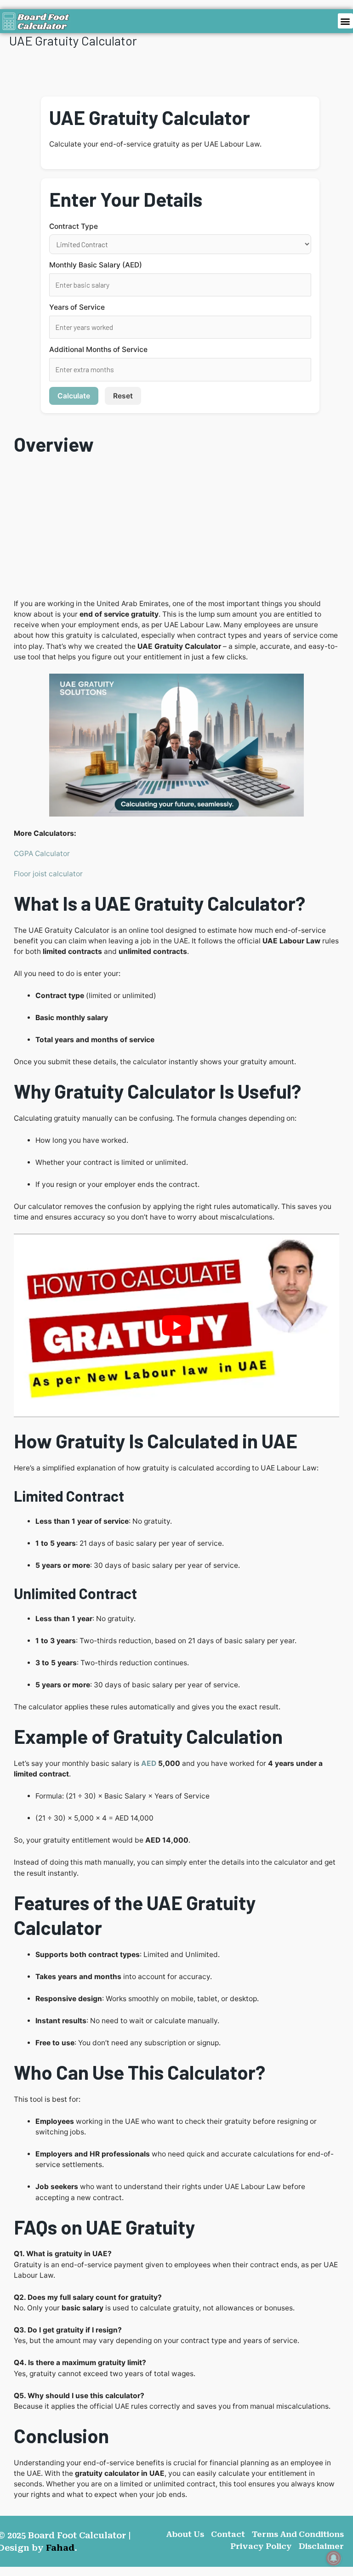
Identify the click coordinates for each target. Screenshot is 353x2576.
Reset (123, 396)
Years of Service (77, 307)
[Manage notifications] (334, 2558)
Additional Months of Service (98, 349)
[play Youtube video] (176, 1325)
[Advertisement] (176, 530)
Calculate (74, 396)
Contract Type (74, 226)
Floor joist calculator (48, 874)
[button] (345, 21)
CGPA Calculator (42, 854)
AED (149, 1763)
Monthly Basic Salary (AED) (96, 265)
